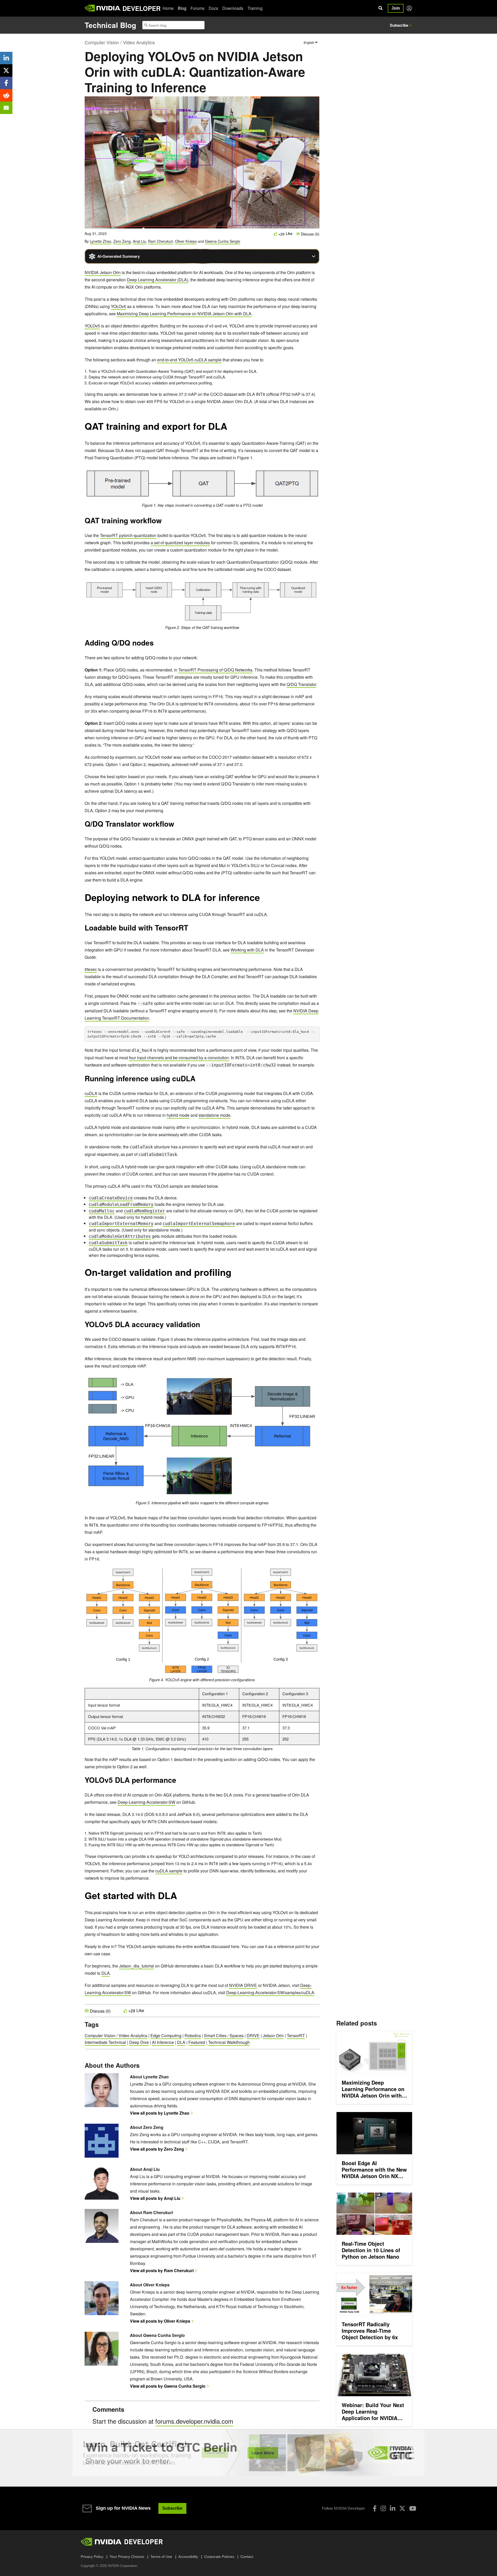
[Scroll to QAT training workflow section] (164, 522)
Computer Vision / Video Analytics (120, 42)
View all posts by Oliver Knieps (160, 2321)
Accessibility (188, 2557)
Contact (247, 2557)
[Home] (103, 8)
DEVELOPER (141, 8)
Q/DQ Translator (301, 684)
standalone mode (214, 1115)
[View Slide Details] (248, 2453)
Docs (213, 8)
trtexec (91, 969)
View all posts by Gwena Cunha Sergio (168, 2386)
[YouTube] (413, 2508)
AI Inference (163, 2042)
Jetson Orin (273, 2035)
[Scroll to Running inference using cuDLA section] (198, 1080)
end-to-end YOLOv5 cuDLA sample (189, 360)
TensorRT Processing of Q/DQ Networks (215, 670)
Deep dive (139, 2042)
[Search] (381, 8)
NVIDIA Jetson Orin (103, 272)
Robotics (193, 2035)
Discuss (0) (310, 234)
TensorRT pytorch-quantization (128, 535)
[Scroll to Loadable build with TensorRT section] (191, 929)
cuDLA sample (169, 1871)
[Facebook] (375, 2508)
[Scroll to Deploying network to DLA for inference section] (262, 900)
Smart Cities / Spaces (224, 2035)
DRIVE (253, 2035)
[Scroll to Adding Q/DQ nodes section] (156, 645)
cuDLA (91, 1093)
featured (197, 2042)
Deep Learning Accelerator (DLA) (158, 280)
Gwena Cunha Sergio (223, 241)
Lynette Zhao (101, 241)
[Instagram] (383, 2508)
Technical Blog (110, 25)
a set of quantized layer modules (180, 543)
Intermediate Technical (105, 2042)
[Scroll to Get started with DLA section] (180, 1898)
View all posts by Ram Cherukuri (162, 2270)
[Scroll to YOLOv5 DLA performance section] (181, 1782)
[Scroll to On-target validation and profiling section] (234, 1275)
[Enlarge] (313, 473)
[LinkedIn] (393, 2508)
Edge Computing (166, 2035)
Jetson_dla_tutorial (137, 1966)
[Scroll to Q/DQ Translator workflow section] (177, 826)
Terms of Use (161, 2557)
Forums (198, 8)
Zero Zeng (122, 241)
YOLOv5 (118, 306)
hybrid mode (178, 1115)
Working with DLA (247, 950)
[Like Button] (276, 234)
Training (255, 8)
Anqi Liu (139, 241)
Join (396, 8)
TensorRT (296, 2035)
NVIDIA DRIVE (243, 1985)
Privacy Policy (92, 2557)
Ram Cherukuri (160, 241)
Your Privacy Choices (127, 2557)
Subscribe (399, 25)
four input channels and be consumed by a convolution (179, 1058)
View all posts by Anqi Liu (155, 2198)
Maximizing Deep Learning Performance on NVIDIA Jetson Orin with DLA (184, 314)
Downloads (233, 8)
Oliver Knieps (186, 241)
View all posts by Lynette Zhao (160, 2113)
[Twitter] (402, 2508)
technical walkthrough (229, 2042)
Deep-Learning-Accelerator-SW (146, 1802)
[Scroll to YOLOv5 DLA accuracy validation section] (205, 1326)
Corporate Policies (219, 2557)
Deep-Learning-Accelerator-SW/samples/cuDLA (270, 1992)
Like (289, 234)
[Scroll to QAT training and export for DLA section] (230, 429)
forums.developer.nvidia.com (194, 2421)
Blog (182, 8)
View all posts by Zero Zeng (157, 2149)
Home (168, 8)
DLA (106, 1973)
